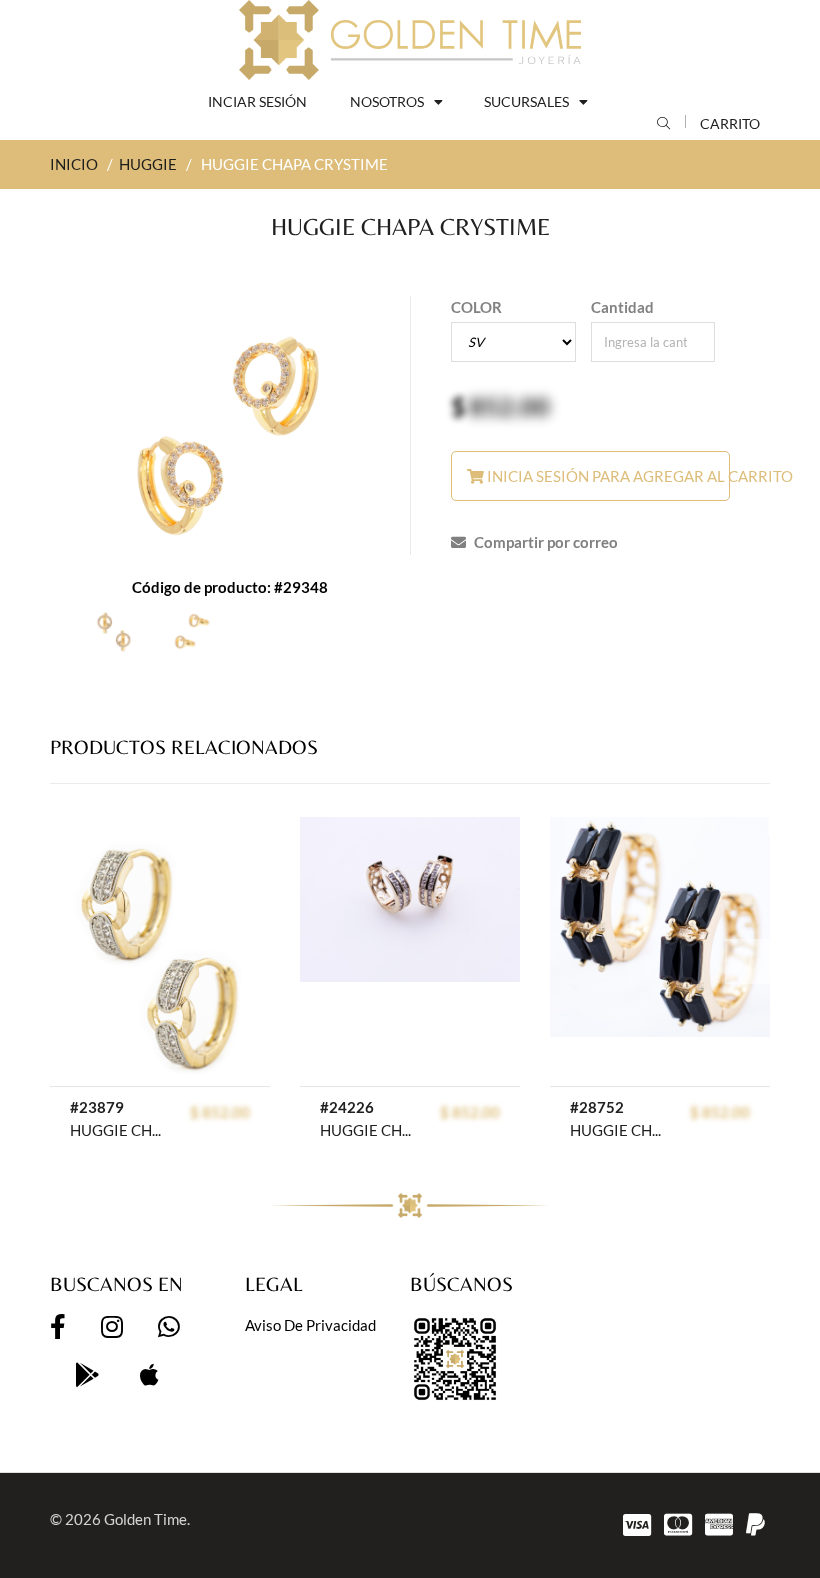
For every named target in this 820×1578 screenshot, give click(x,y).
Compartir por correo (544, 542)
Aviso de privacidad (310, 1325)
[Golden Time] (410, 40)
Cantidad (622, 307)
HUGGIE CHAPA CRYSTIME (116, 1130)
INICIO (74, 164)
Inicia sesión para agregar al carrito (607, 476)
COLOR (476, 307)
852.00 (509, 406)
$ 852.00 (220, 1112)
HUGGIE (148, 164)
